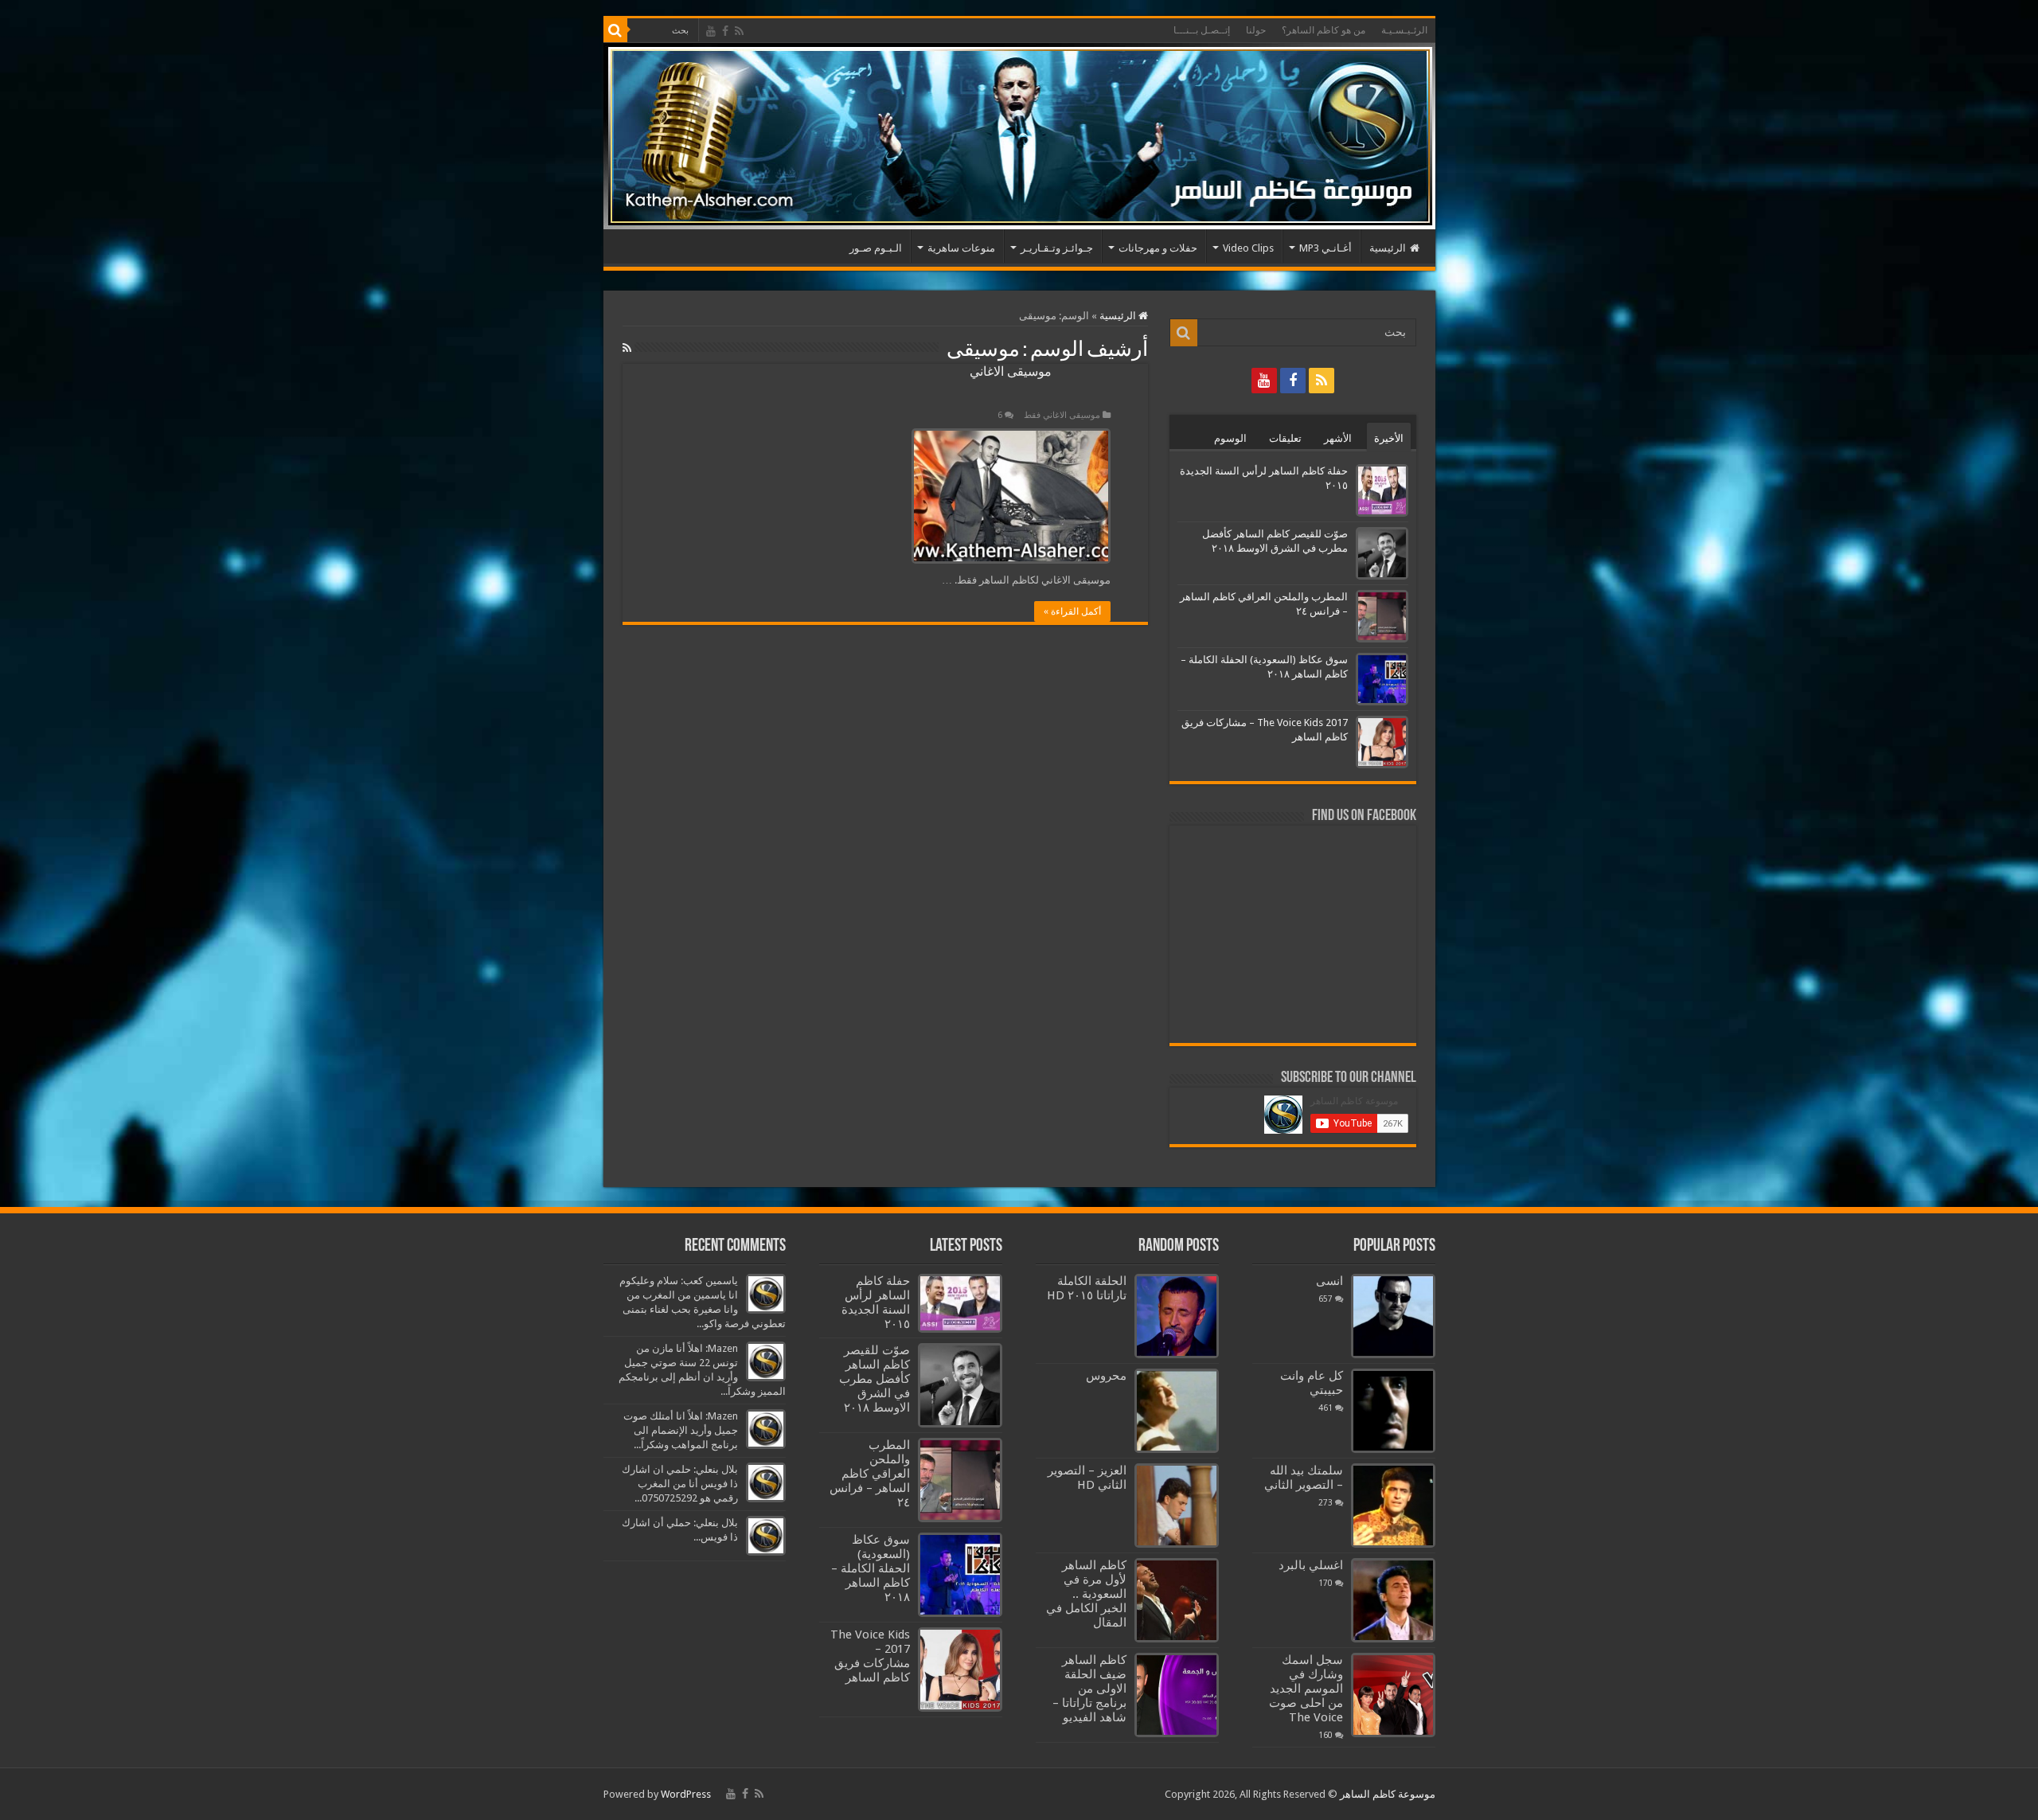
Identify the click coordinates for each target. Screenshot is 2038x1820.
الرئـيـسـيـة (1404, 30)
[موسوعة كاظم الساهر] (1019, 136)
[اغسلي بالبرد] (1393, 1600)
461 (1325, 1408)
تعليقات (1285, 438)
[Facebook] (725, 31)
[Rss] (739, 31)
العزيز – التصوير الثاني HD (1087, 1478)
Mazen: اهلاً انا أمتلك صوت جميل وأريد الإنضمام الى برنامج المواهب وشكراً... (681, 1430)
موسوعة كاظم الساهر (1388, 1794)
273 (1325, 1502)
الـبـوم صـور (876, 248)
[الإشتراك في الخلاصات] (627, 348)
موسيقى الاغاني (1011, 371)
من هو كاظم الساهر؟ (1324, 30)
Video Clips (1248, 248)
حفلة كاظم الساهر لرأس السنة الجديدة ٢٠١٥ (876, 1303)
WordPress (686, 1794)
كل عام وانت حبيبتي (1312, 1383)
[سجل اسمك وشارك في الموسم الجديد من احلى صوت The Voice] (1393, 1695)
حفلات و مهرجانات (1158, 248)
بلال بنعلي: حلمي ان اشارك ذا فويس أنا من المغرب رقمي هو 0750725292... (680, 1484)
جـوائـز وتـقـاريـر (1057, 248)
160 (1325, 1735)
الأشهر (1338, 438)
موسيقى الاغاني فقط (1062, 415)
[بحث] (615, 30)
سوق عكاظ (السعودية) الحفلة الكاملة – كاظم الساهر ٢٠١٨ (871, 1568)
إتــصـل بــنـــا (1202, 30)
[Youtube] (711, 31)
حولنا (1256, 30)
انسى (1329, 1281)
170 (1325, 1583)
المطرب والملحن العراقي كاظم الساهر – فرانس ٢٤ (870, 1474)
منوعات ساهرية (961, 248)
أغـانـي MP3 (1325, 248)
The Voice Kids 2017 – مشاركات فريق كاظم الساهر (870, 1656)
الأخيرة (1389, 438)
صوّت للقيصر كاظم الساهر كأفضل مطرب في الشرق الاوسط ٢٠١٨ (875, 1379)
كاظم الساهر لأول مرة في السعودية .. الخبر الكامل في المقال (1086, 1594)
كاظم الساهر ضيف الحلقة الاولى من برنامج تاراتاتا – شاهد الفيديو (1089, 1689)
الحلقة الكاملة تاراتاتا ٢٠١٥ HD (1087, 1288)
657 (1325, 1299)
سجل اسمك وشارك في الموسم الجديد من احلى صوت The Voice (1306, 1689)
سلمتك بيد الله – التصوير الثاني (1304, 1478)
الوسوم (1230, 438)
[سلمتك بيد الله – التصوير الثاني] (1393, 1506)
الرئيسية (1388, 248)
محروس (1106, 1376)
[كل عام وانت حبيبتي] (1393, 1411)
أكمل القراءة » (1072, 611)
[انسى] (1393, 1316)
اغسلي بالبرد (1311, 1565)
